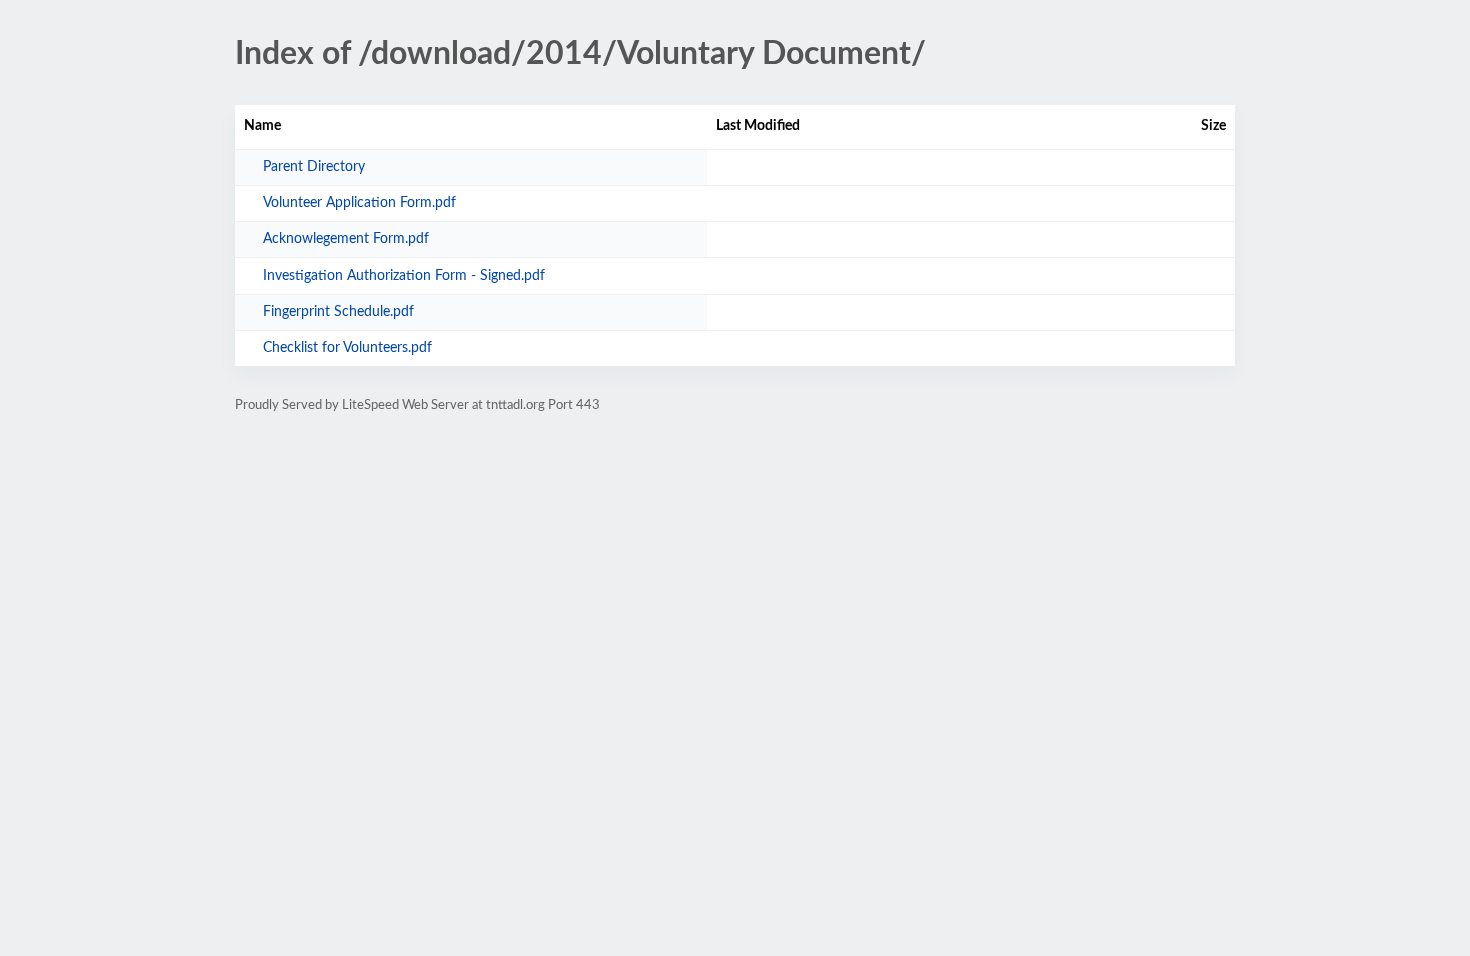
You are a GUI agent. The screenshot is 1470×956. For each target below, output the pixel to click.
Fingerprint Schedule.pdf (338, 312)
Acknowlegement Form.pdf (346, 239)
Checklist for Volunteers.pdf (347, 348)
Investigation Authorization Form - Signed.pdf (404, 276)
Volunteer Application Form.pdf (359, 203)
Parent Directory (314, 167)
